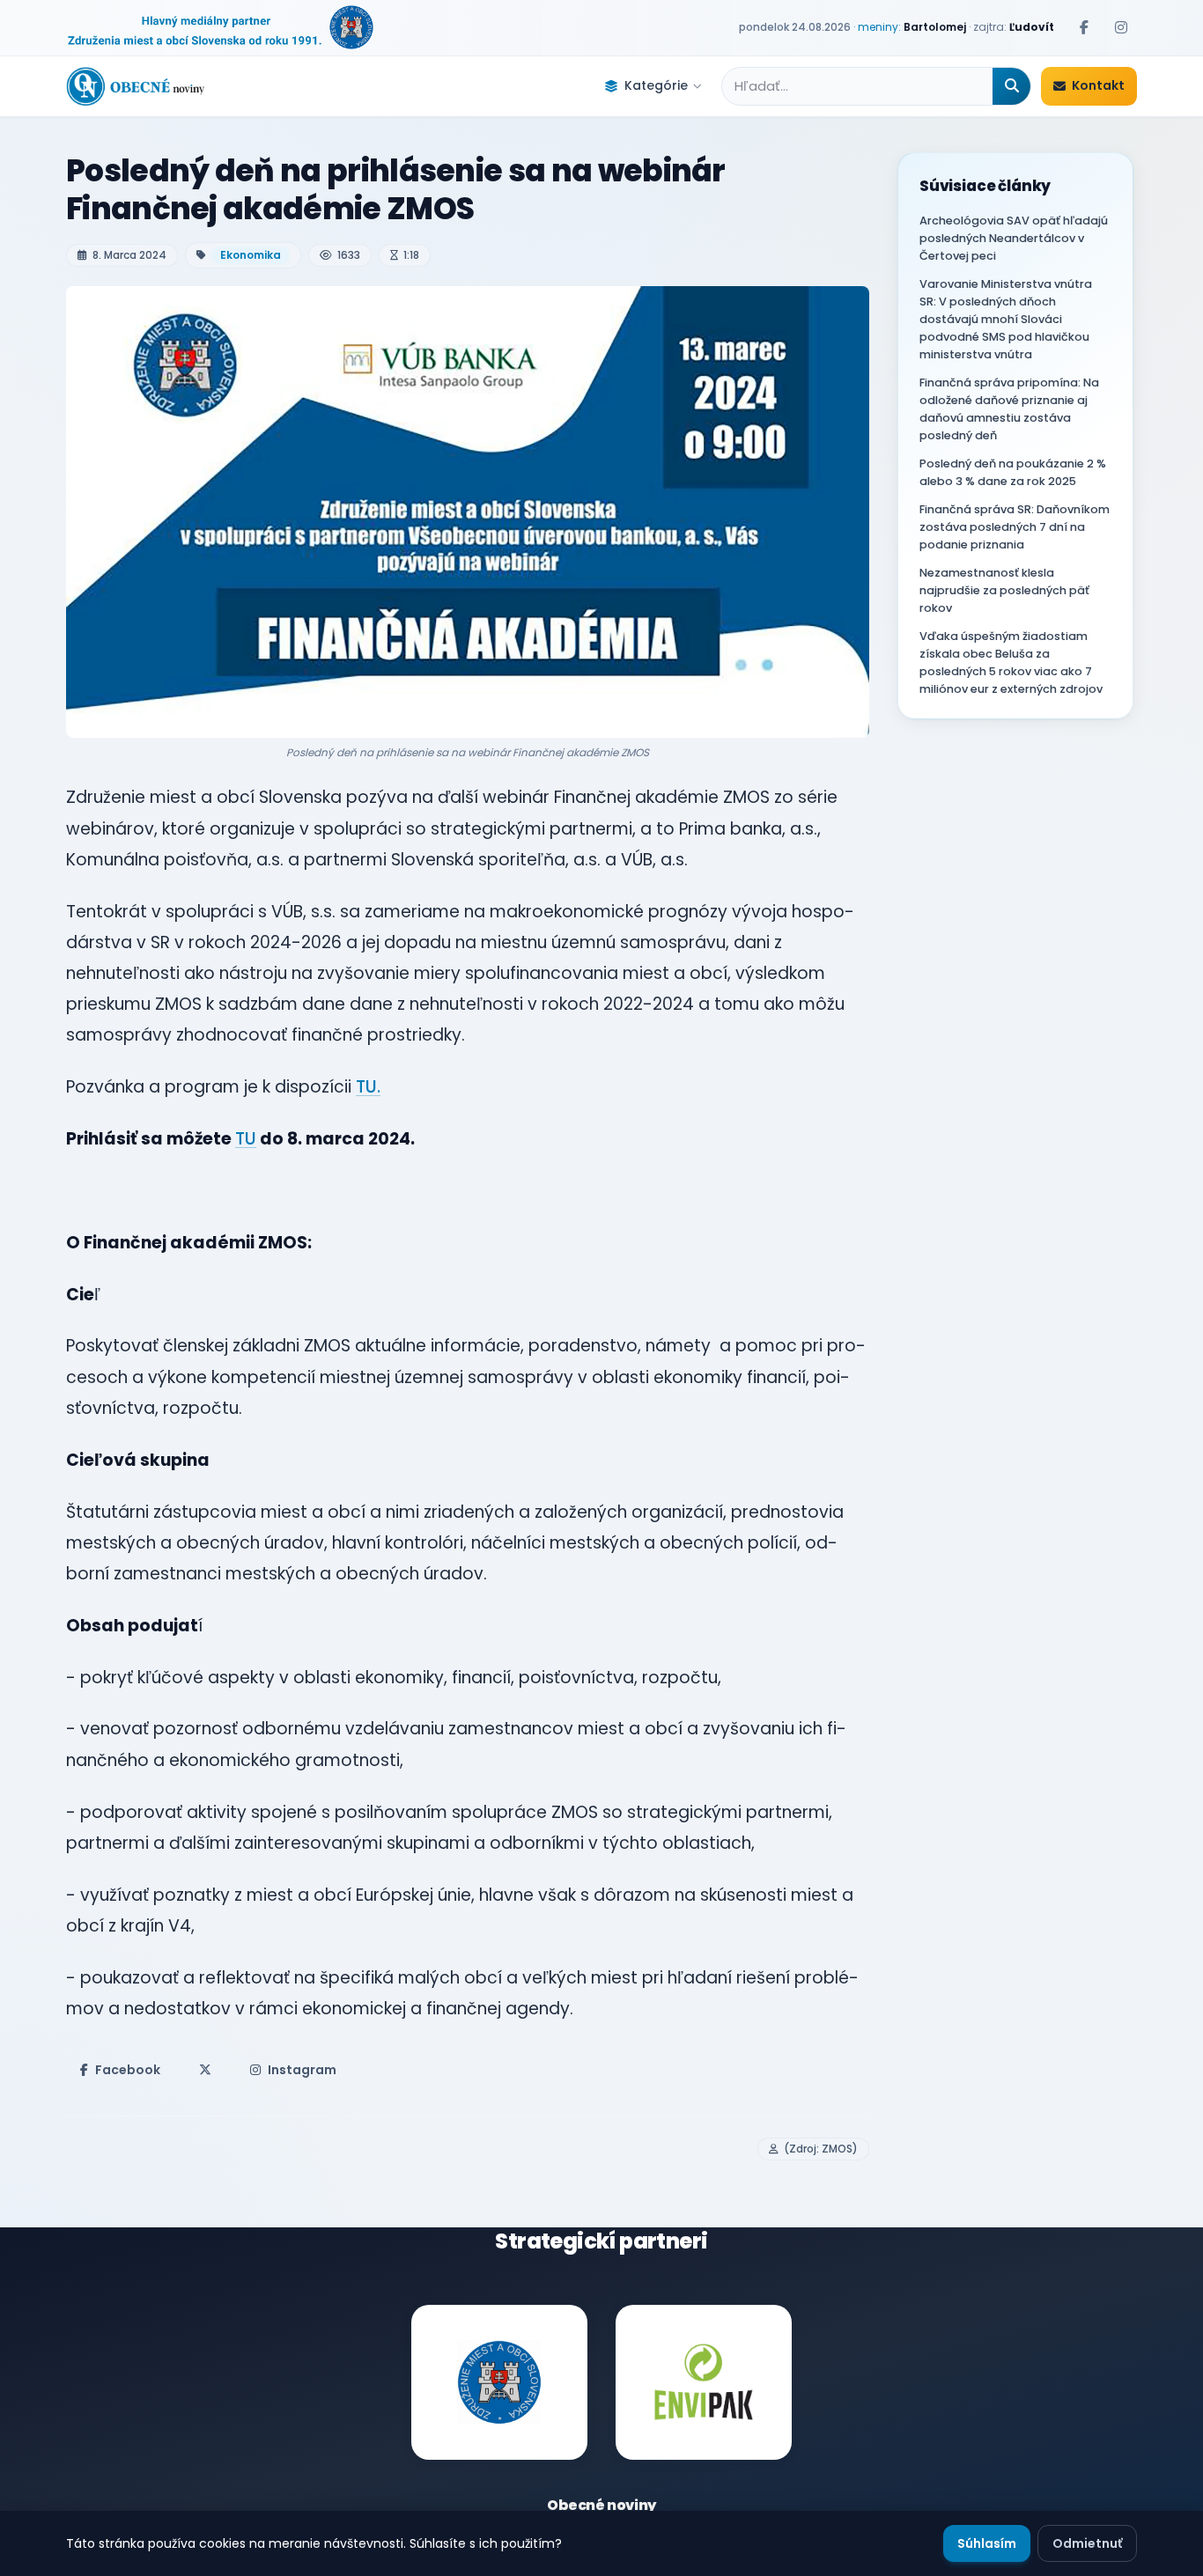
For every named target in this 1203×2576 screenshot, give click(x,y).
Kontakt (1098, 85)
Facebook (128, 2070)
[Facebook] (1084, 27)
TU (246, 1139)
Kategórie (656, 85)
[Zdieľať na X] (205, 2070)
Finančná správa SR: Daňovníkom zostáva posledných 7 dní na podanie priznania (1015, 527)
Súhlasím (987, 2543)
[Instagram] (1121, 27)
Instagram (302, 2070)
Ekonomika (251, 255)
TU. (368, 1087)
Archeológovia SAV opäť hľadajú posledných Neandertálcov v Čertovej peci (1014, 238)
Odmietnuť (1087, 2543)
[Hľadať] (1011, 86)
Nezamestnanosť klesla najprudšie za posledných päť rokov (1004, 590)
